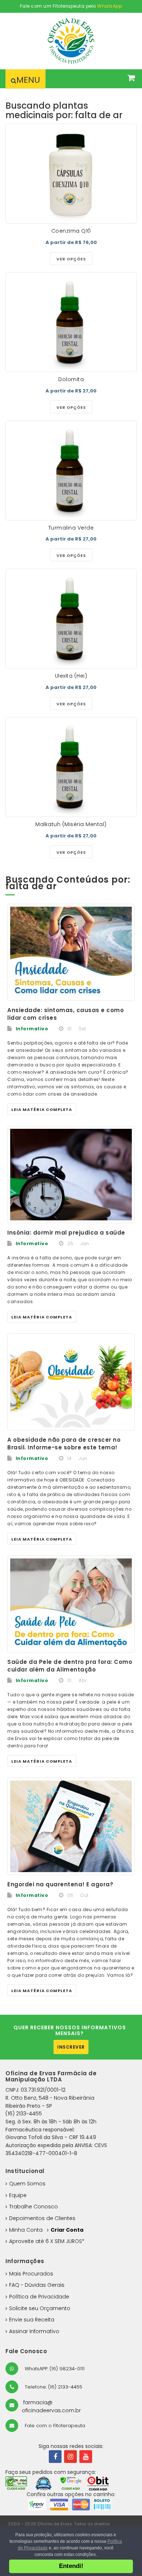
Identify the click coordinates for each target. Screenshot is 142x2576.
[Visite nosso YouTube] (86, 2457)
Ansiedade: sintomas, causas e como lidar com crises (66, 1014)
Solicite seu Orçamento (40, 2308)
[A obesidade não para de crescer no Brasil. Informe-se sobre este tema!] (71, 1382)
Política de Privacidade (39, 2297)
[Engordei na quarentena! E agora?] (71, 1826)
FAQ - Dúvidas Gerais (37, 2285)
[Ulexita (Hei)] (71, 619)
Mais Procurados (31, 2274)
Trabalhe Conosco (33, 2207)
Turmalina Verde (71, 528)
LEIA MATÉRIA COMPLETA (42, 1109)
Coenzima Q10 (71, 231)
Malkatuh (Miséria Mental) (71, 824)
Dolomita (71, 379)
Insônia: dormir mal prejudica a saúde (66, 1233)
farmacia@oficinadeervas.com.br (51, 2406)
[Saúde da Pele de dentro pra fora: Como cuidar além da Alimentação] (71, 1604)
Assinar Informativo (34, 2331)
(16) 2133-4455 (24, 2114)
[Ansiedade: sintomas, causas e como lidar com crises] (71, 952)
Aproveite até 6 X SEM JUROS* (47, 2241)
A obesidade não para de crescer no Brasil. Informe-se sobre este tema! (64, 1444)
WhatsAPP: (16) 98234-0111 (54, 2369)
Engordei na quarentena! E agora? (60, 1884)
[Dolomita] (71, 322)
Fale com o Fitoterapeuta (54, 2426)
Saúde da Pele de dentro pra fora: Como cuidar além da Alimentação (70, 1666)
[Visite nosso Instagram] (70, 2457)
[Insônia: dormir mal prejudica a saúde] (71, 1175)
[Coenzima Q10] (71, 174)
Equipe (18, 2195)
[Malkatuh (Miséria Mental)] (71, 767)
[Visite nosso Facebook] (55, 2457)
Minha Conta (26, 2230)
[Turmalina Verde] (71, 470)
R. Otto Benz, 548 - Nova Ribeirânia (50, 2098)
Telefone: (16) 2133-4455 (53, 2387)
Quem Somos (27, 2184)
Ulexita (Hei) (71, 676)
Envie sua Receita (32, 2320)
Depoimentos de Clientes (42, 2218)
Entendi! (71, 2566)
